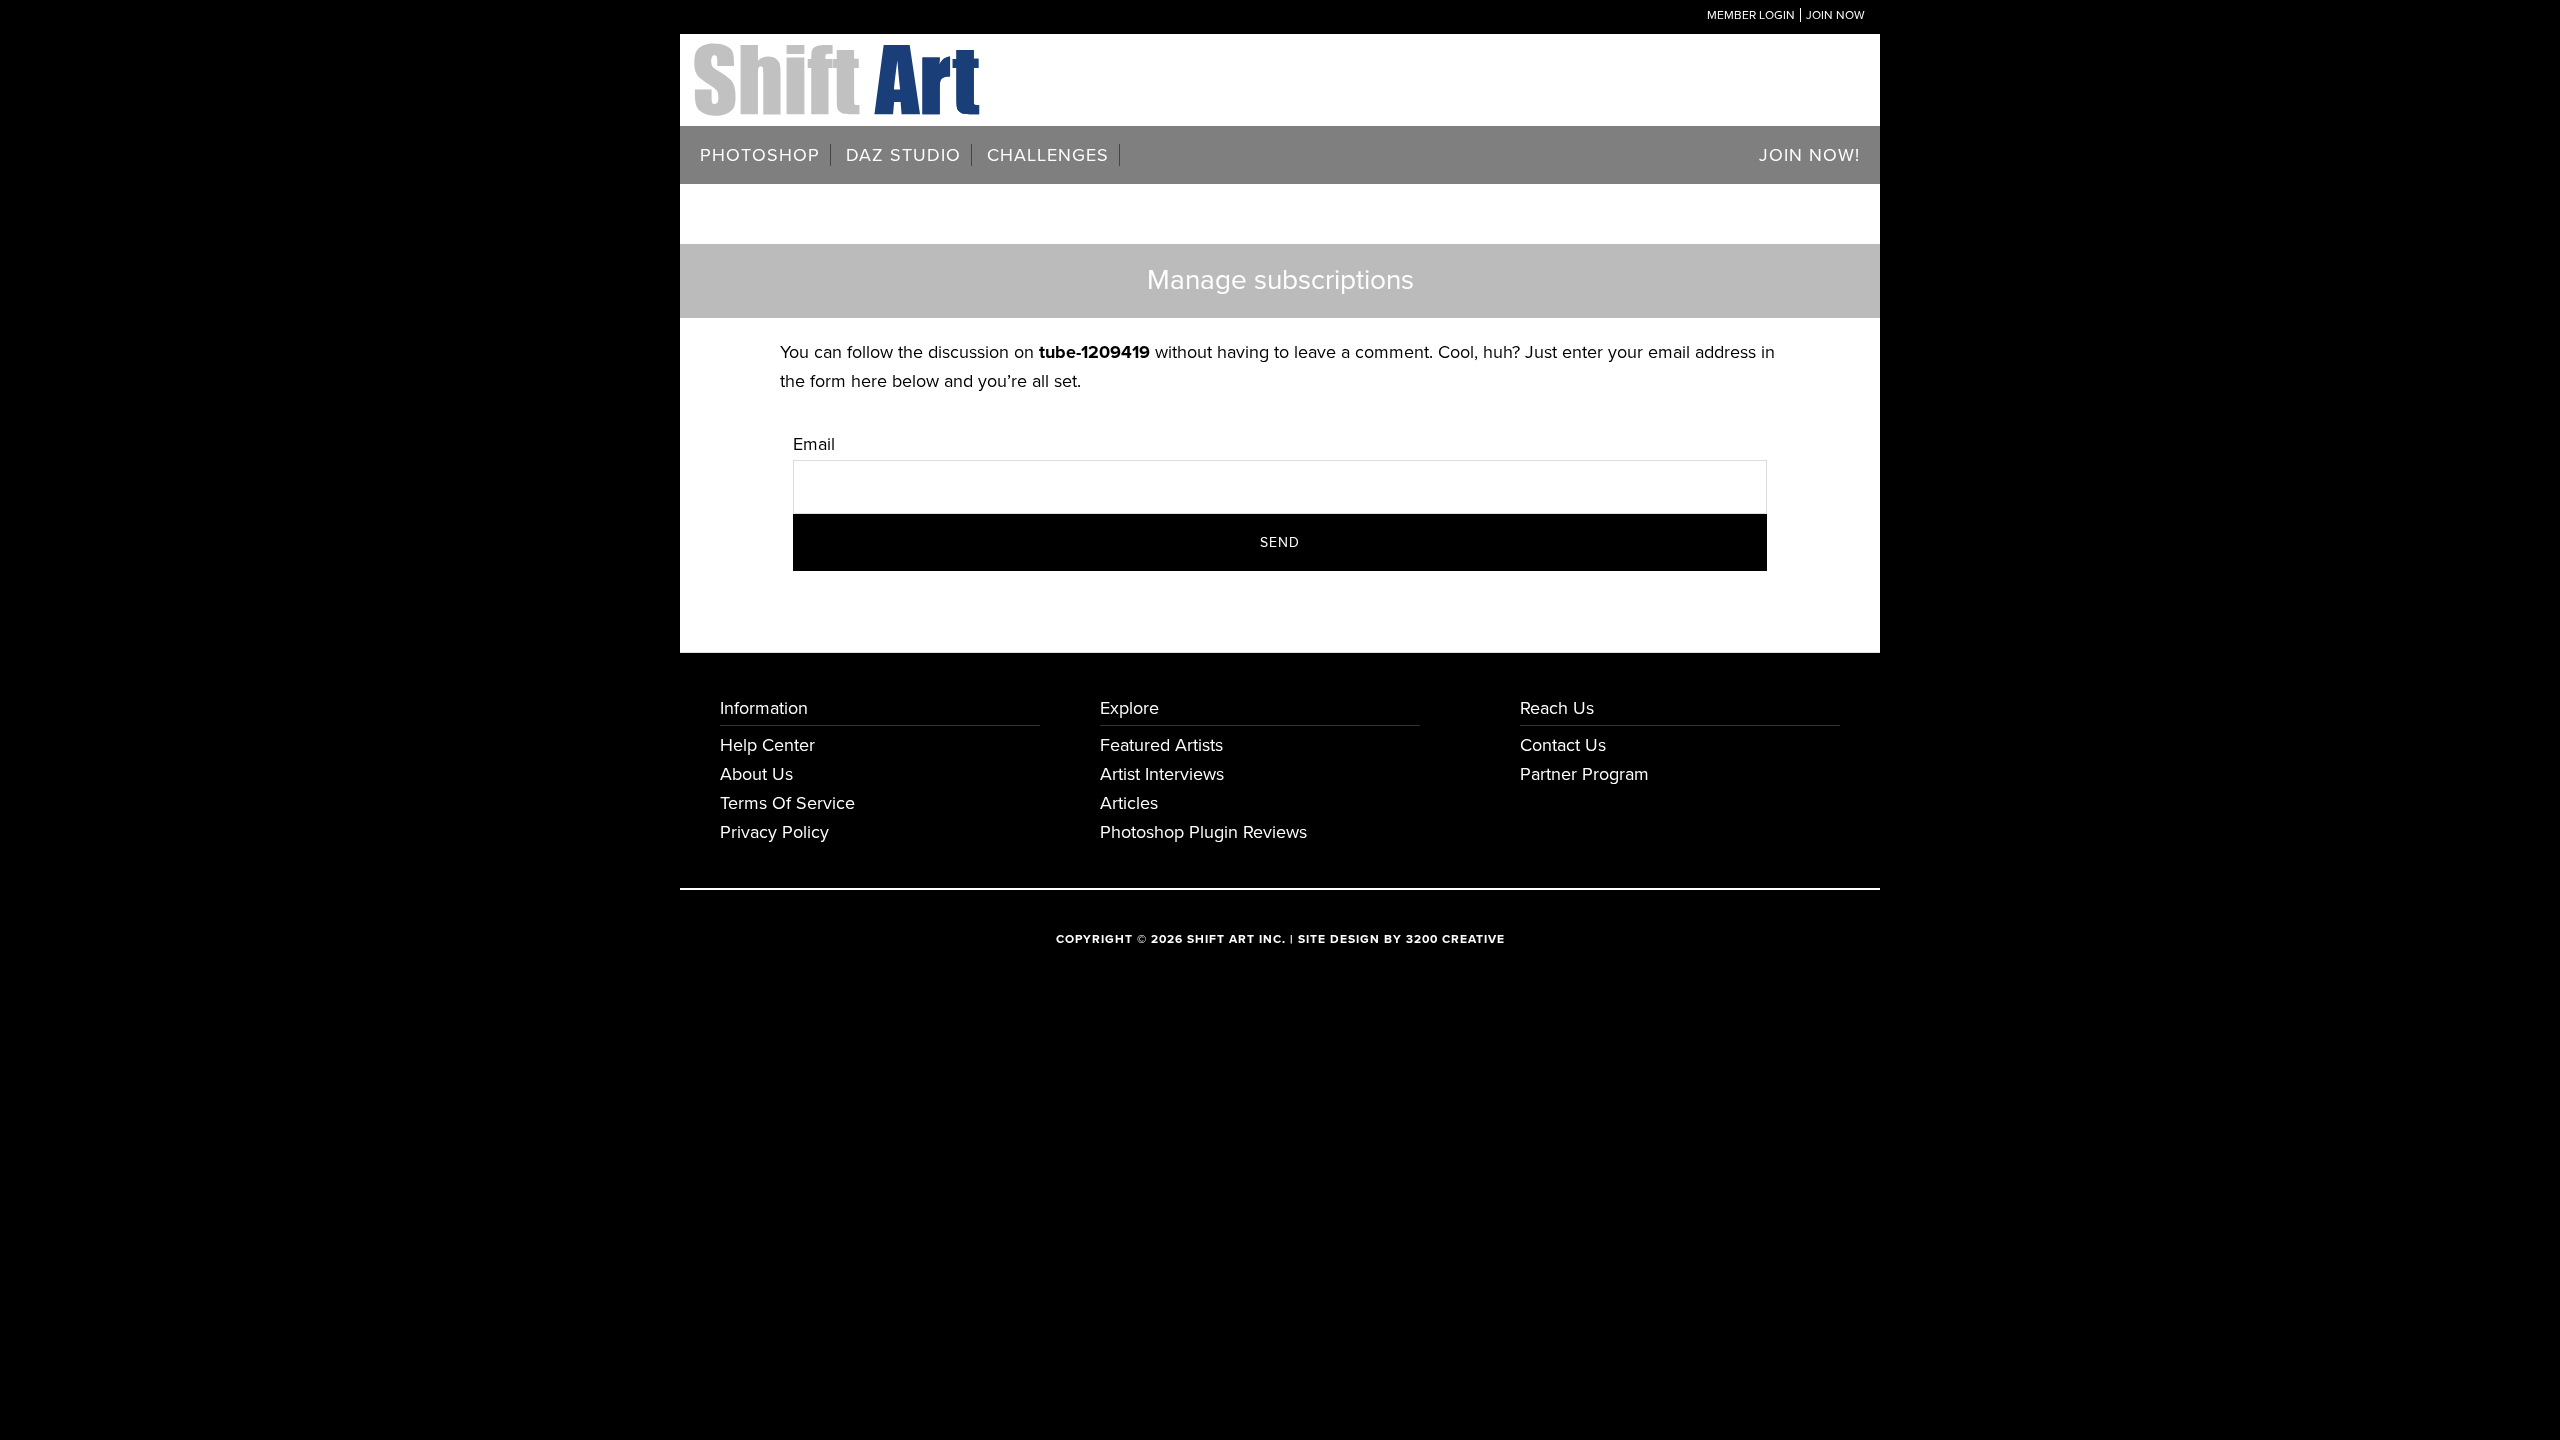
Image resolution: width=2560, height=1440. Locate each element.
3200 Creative (1455, 939)
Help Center (767, 745)
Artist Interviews (1162, 774)
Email (814, 444)
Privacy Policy (774, 832)
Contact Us (1563, 745)
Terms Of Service (787, 803)
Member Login (1751, 15)
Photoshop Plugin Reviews (1203, 832)
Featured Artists (1161, 745)
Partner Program (1584, 774)
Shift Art (840, 58)
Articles (1129, 803)
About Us (756, 774)
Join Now (1835, 15)
